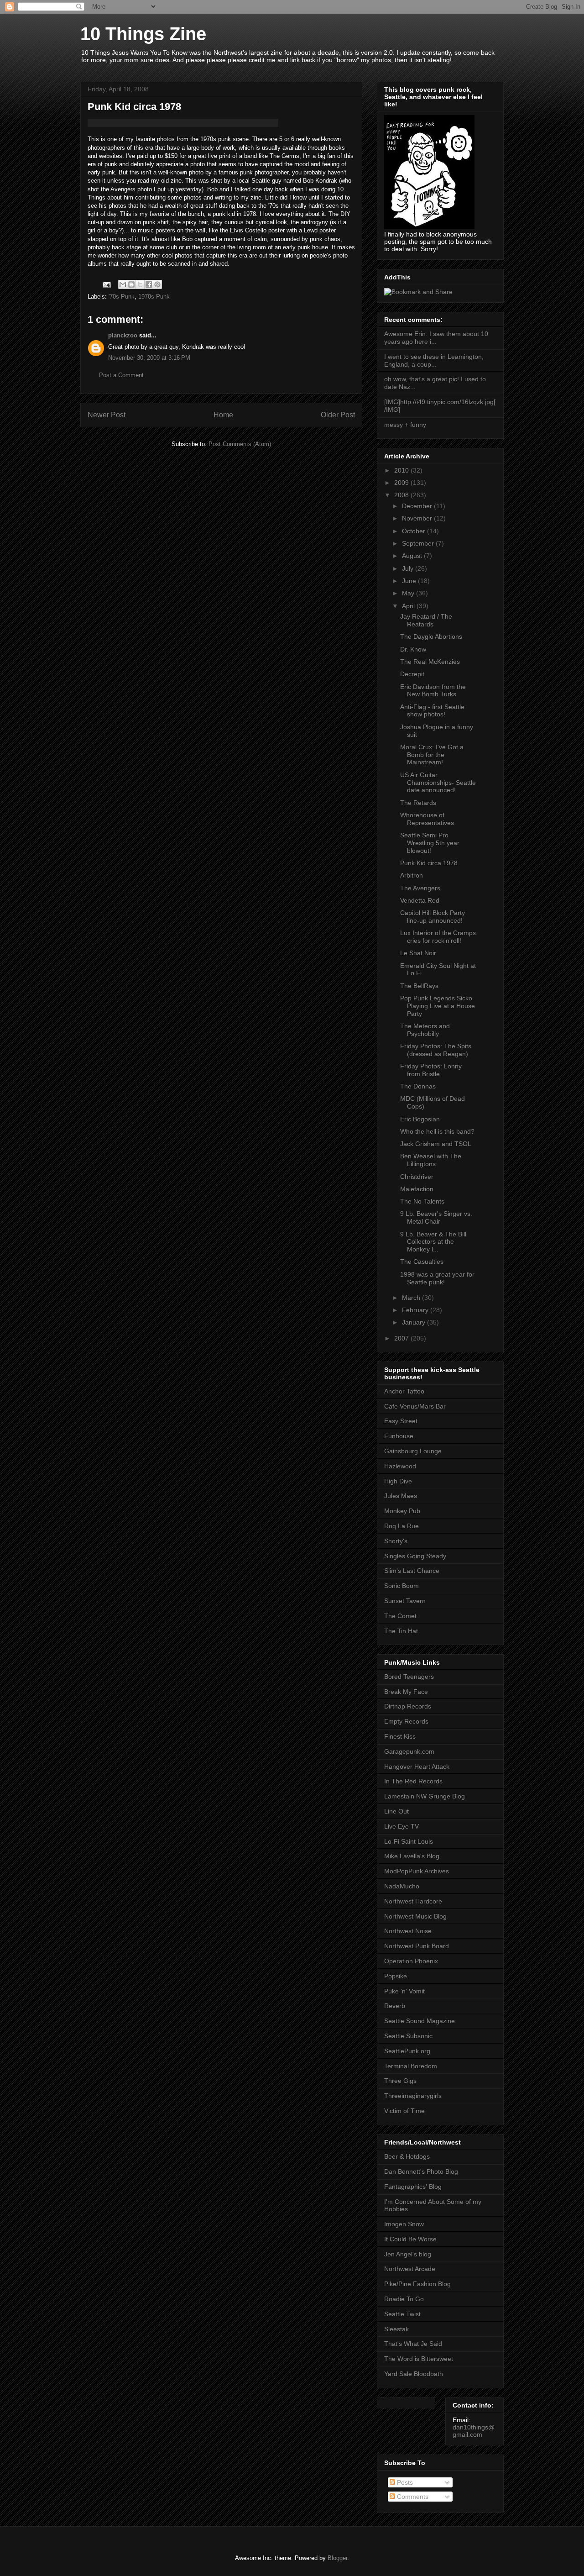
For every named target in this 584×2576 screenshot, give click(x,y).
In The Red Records (413, 1781)
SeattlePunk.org (407, 2051)
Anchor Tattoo (404, 1391)
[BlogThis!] (131, 284)
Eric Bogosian (420, 1119)
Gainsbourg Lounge (413, 1451)
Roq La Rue (401, 1526)
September (419, 543)
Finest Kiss (400, 1736)
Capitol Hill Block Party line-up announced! (433, 917)
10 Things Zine (143, 34)
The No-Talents (422, 1201)
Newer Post (107, 415)
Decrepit (412, 674)
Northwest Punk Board (417, 1946)
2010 (402, 470)
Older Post (338, 415)
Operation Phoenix (411, 1961)
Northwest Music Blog (415, 1916)
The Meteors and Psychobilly (425, 1030)
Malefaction (417, 1189)
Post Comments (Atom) (240, 444)
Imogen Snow (404, 2224)
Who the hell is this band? (437, 1131)
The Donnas (418, 1086)
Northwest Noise (408, 1931)
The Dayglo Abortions (431, 636)
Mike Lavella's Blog (412, 1856)
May (409, 593)
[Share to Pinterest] (157, 284)
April (409, 606)
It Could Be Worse (410, 2239)
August (413, 556)
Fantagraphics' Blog (413, 2187)
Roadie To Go (404, 2299)
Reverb (395, 2006)
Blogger (337, 2558)
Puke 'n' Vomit (404, 1991)
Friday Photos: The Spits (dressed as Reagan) (436, 1050)
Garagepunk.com (409, 1751)
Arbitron (412, 875)
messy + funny (405, 425)
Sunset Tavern (405, 1601)
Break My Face (406, 1692)
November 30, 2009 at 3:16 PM (149, 358)
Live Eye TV (401, 1826)
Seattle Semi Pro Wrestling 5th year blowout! (430, 843)
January (415, 1322)
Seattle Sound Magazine (420, 2021)
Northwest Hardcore (413, 1901)
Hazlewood (400, 1466)
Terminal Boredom (411, 2066)
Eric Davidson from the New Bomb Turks (433, 691)
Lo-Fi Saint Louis (409, 1841)
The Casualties (422, 1262)
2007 (402, 1338)
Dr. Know (413, 649)
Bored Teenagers (409, 1677)
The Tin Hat (401, 1631)
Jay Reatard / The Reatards (426, 620)
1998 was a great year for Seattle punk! (437, 1278)
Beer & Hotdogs (407, 2156)
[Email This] (123, 284)
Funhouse (399, 1436)
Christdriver (417, 1177)
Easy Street (401, 1421)
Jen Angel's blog (408, 2254)
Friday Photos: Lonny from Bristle (431, 1070)
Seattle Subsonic (408, 2036)
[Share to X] (140, 284)
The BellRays (419, 986)
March (412, 1298)
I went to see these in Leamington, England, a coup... (434, 360)
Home (223, 415)
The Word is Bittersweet (419, 2359)
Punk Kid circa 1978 (429, 863)
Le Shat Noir (418, 953)
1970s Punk (154, 297)
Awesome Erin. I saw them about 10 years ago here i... (436, 338)
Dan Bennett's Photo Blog (421, 2171)
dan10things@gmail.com (474, 2431)
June (410, 581)
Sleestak (396, 2329)
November (418, 518)
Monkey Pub (402, 1511)
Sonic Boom (401, 1586)
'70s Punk (122, 297)
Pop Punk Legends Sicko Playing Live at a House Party (438, 1006)
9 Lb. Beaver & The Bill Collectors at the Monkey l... (433, 1242)
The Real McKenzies (430, 662)
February (416, 1310)
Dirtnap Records (408, 1706)
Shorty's (396, 1541)
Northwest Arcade (410, 2269)
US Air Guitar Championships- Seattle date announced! (438, 783)
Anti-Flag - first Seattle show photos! (432, 711)
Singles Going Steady (415, 1556)
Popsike (396, 1976)
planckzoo (123, 335)
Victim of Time (404, 2111)
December (418, 506)
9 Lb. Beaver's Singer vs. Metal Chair (436, 1217)
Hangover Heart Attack (417, 1766)
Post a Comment (121, 375)
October (415, 531)
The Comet (400, 1616)
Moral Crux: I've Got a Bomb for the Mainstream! (432, 755)
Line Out (396, 1811)
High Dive (398, 1481)
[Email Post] (106, 284)
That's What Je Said (413, 2344)
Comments (412, 2497)
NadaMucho (402, 1886)
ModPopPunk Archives (417, 1871)
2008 (402, 495)
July (409, 568)
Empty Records (406, 1721)
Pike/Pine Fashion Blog (417, 2284)
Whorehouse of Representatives (427, 819)
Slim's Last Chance (412, 1571)
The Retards (418, 803)
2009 (402, 483)
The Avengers (420, 888)
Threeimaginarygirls (413, 2096)
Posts (404, 2482)
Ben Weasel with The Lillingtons (431, 1160)
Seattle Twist (402, 2314)
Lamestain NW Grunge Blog (425, 1796)
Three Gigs (400, 2081)
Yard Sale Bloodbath (414, 2374)
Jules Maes (401, 1496)
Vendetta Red (420, 900)
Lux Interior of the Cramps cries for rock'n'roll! (438, 937)
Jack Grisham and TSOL (436, 1144)
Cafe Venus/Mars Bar (415, 1406)
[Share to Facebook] (149, 284)
